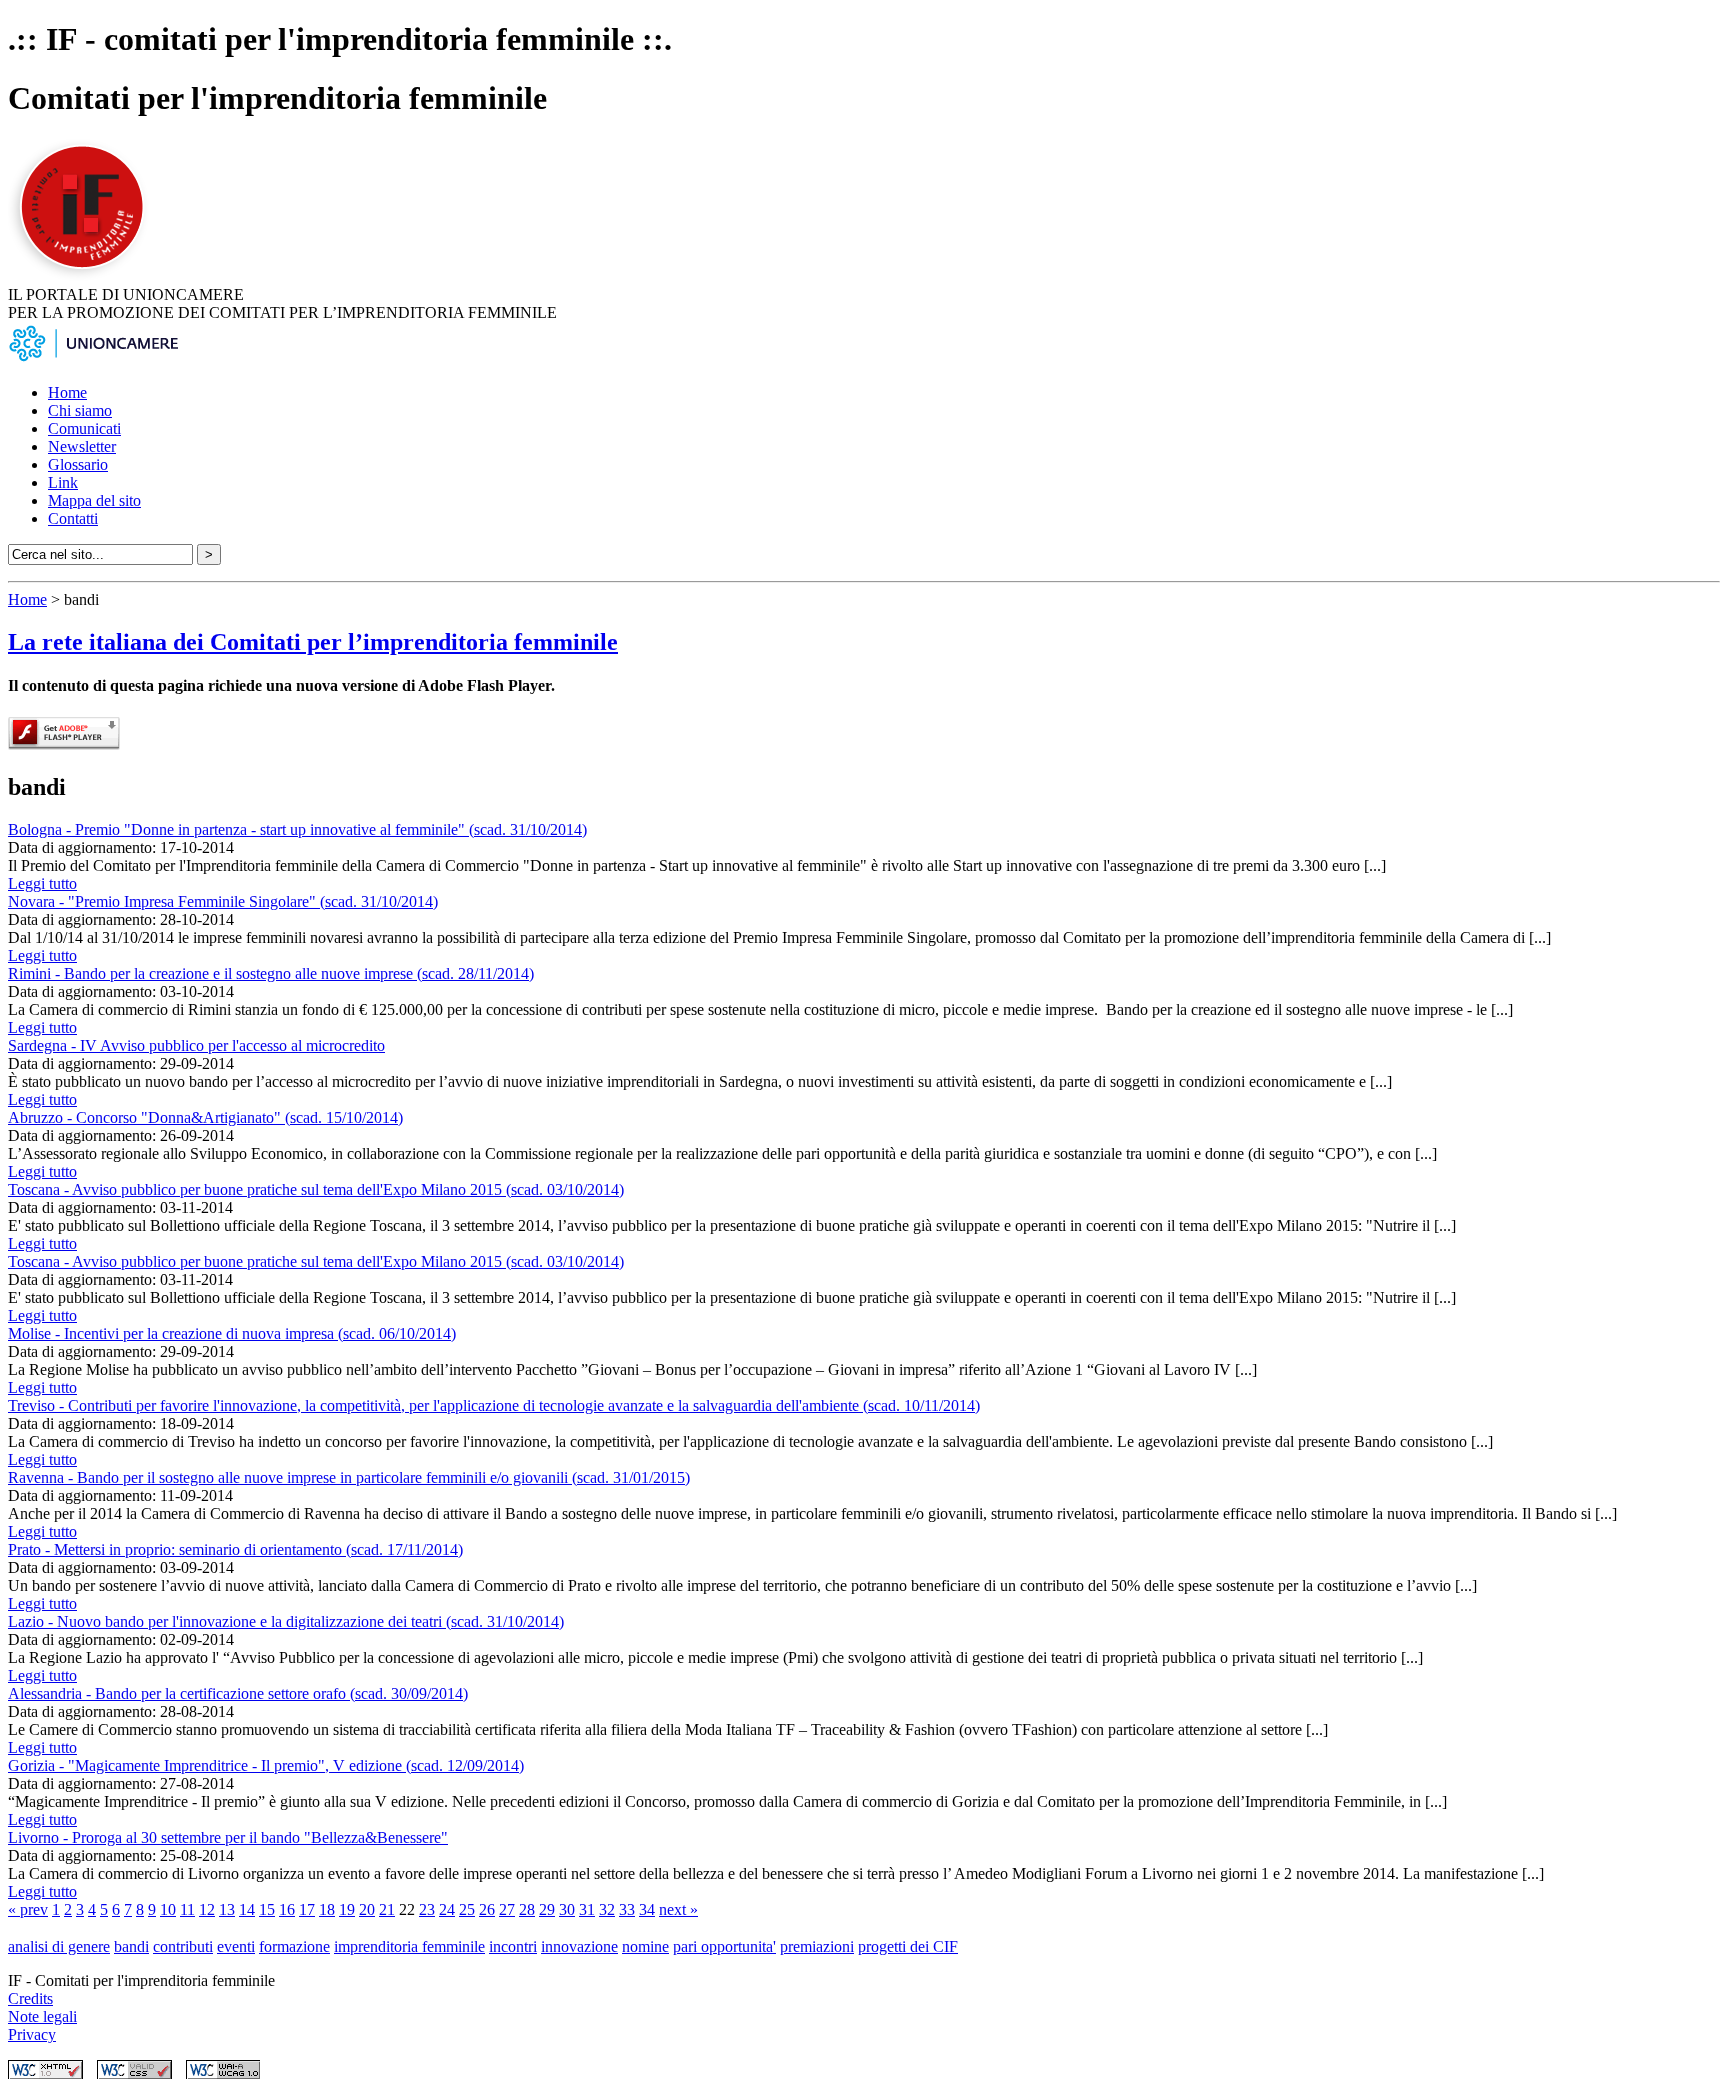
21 (387, 1909)
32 (607, 1909)
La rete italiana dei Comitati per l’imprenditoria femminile (313, 642)
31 (587, 1909)
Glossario (78, 464)
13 (227, 1909)
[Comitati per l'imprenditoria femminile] (85, 276)
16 (287, 1909)
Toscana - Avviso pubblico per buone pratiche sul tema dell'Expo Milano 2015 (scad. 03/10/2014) (316, 1189)
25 (467, 1909)
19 (347, 1909)
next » (678, 1909)
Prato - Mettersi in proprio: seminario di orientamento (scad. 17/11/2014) (235, 1549)
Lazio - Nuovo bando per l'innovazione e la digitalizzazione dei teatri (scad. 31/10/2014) (286, 1621)
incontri (513, 1946)
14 (247, 1909)
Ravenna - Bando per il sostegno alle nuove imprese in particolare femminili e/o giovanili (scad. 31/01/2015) (349, 1477)
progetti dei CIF (908, 1946)
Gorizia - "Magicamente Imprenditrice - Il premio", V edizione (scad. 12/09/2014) (266, 1765)
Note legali (42, 2016)
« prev (28, 1909)
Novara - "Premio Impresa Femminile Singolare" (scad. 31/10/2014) (223, 901)
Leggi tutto (42, 883)
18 (327, 1909)
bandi (131, 1946)
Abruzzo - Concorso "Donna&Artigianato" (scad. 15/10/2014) (205, 1117)
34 (647, 1909)
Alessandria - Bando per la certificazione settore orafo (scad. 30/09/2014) (238, 1693)
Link (63, 482)
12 (207, 1909)
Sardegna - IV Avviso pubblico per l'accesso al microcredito (196, 1045)
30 (567, 1909)
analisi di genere (59, 1946)
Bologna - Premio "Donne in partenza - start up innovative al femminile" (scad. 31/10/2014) (297, 829)
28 (527, 1909)
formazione (294, 1946)
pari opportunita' (724, 1946)
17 (307, 1909)
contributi (183, 1946)
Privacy (32, 2034)
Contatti (73, 518)
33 (627, 1909)
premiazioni (817, 1946)
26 (487, 1909)
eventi (236, 1946)
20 (367, 1909)
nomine (645, 1946)
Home (67, 392)
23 (427, 1909)
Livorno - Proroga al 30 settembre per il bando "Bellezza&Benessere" (228, 1837)
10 (168, 1909)
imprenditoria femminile (409, 1946)
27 (507, 1909)
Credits (30, 1998)
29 (547, 1909)
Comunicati (84, 428)
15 (267, 1909)
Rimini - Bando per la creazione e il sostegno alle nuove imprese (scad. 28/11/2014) (271, 973)
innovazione (579, 1946)
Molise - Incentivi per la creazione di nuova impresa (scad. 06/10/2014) (232, 1333)
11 (187, 1909)
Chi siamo (80, 410)
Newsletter (82, 446)
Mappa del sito (94, 500)
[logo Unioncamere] (93, 358)
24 (447, 1909)
